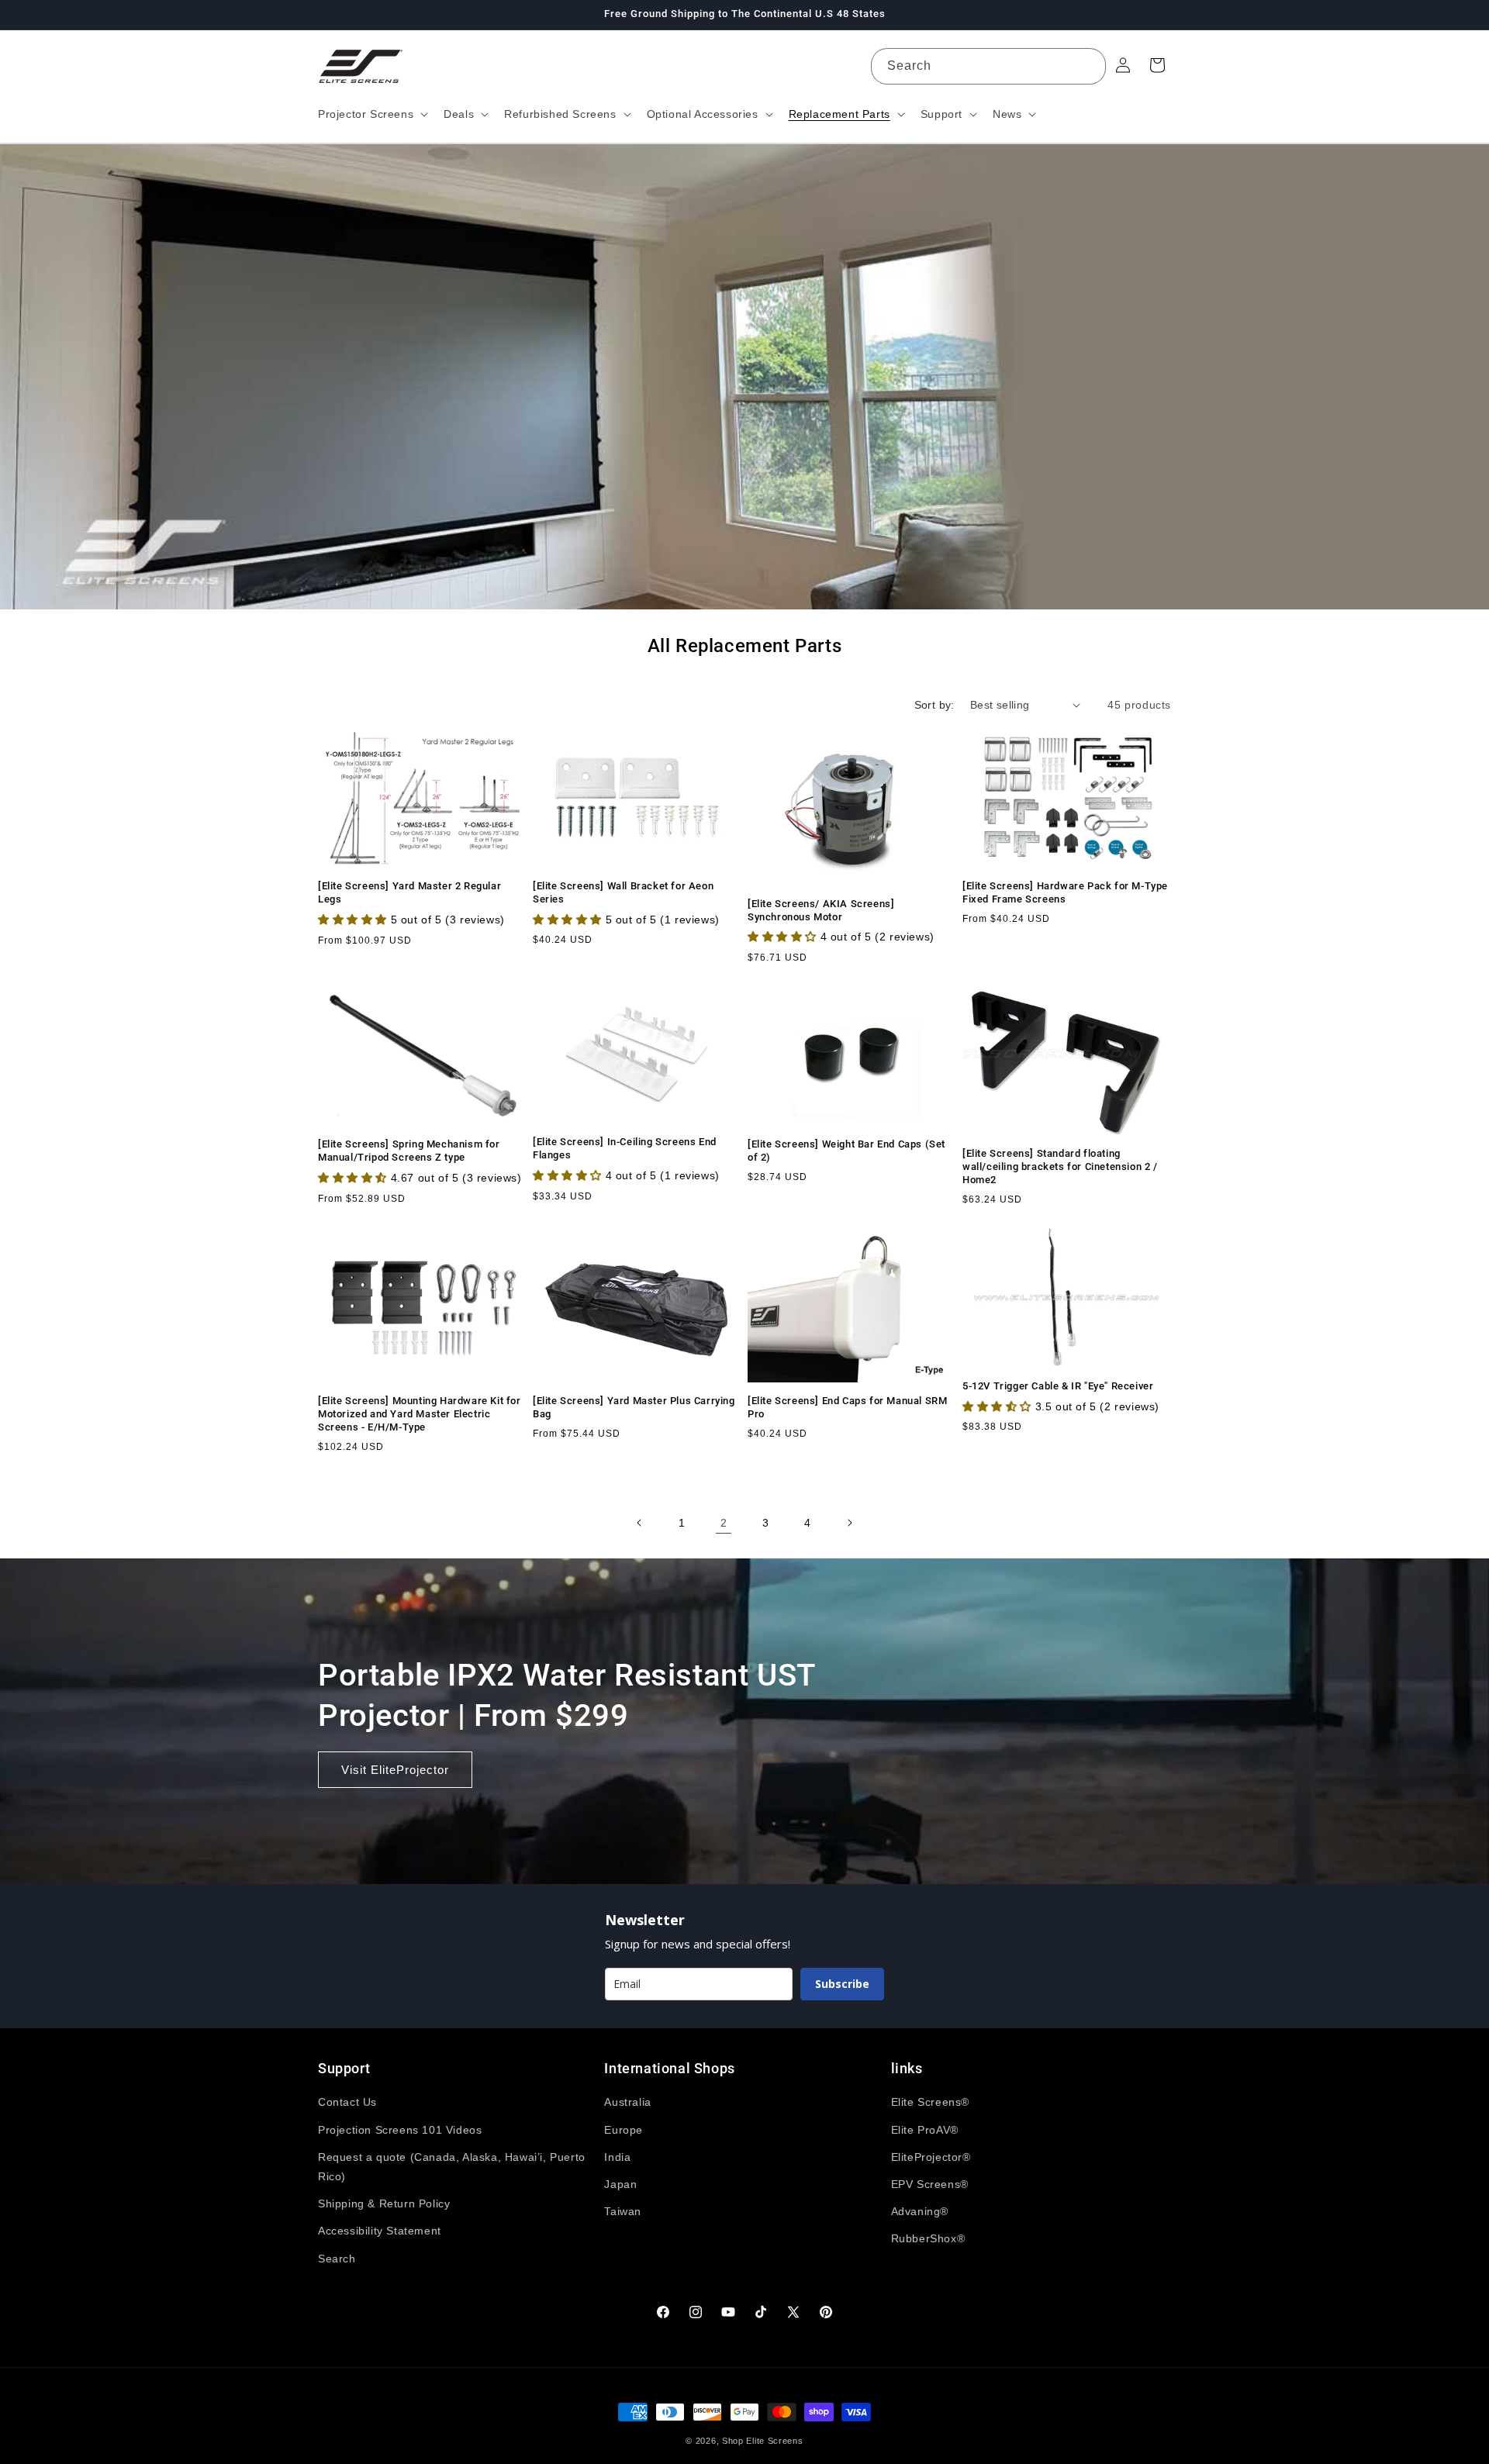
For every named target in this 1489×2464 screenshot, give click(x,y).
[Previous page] (640, 1523)
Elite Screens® (930, 2102)
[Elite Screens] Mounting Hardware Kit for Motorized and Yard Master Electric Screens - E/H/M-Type (420, 1414)
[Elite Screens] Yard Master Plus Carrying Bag (634, 1407)
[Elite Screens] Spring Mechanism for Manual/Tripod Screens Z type (409, 1151)
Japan (620, 2184)
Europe (624, 2130)
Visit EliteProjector (395, 1769)
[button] (371, 114)
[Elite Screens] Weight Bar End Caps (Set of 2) (846, 1151)
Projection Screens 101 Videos (400, 2130)
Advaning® (920, 2211)
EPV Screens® (930, 2184)
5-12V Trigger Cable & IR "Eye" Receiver (1058, 1386)
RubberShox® (928, 2238)
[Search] (1088, 66)
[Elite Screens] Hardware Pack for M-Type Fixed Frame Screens (1065, 892)
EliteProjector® (931, 2157)
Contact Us (347, 2102)
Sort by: (935, 705)
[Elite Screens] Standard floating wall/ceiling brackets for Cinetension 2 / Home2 (1060, 1166)
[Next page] (849, 1523)
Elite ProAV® (925, 2130)
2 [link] (724, 1523)
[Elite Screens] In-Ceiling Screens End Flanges (625, 1148)
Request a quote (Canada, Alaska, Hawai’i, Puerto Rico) (452, 2167)
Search (337, 2259)
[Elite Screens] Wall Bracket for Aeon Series (623, 892)
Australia (627, 2102)
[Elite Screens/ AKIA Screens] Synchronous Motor (821, 910)
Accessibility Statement (380, 2231)
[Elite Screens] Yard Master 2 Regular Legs (409, 892)
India (617, 2157)
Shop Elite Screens (763, 2441)
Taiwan (623, 2211)
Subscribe (842, 1984)
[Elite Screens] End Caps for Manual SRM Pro (847, 1407)
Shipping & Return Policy (384, 2203)
